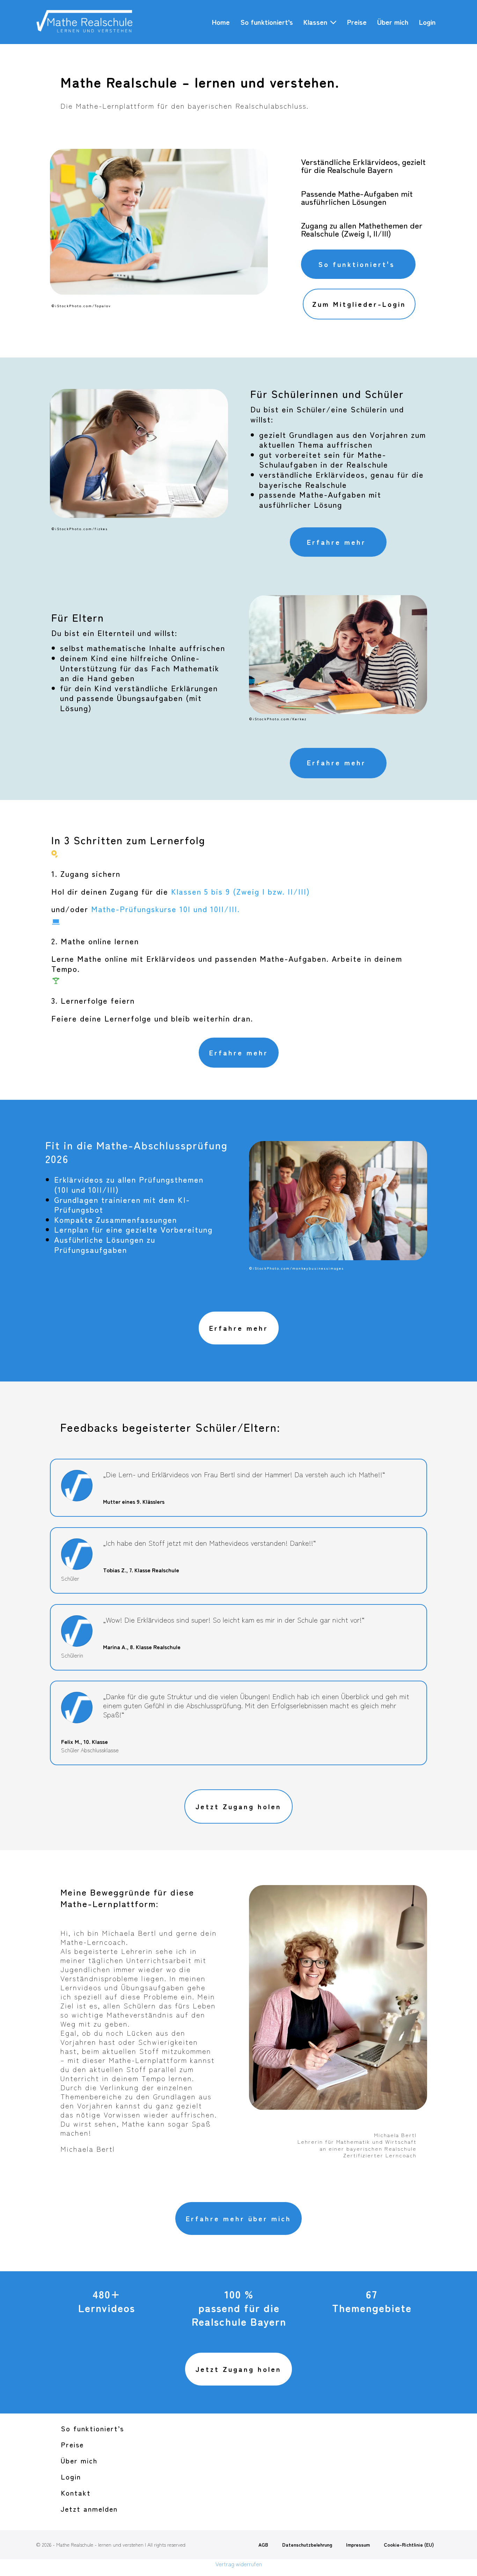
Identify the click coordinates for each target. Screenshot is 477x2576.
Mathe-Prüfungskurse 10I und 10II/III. (166, 909)
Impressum (358, 2545)
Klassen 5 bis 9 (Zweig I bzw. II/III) (241, 891)
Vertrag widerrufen (239, 2564)
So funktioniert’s (267, 22)
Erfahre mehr (336, 542)
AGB (263, 2545)
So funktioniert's (357, 264)
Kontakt (76, 2493)
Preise (357, 22)
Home (221, 22)
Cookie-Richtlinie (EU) (409, 2545)
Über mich (393, 22)
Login (427, 22)
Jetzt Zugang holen (239, 1806)
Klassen (317, 22)
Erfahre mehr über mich (239, 2218)
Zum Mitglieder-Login (359, 304)
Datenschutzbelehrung (307, 2545)
